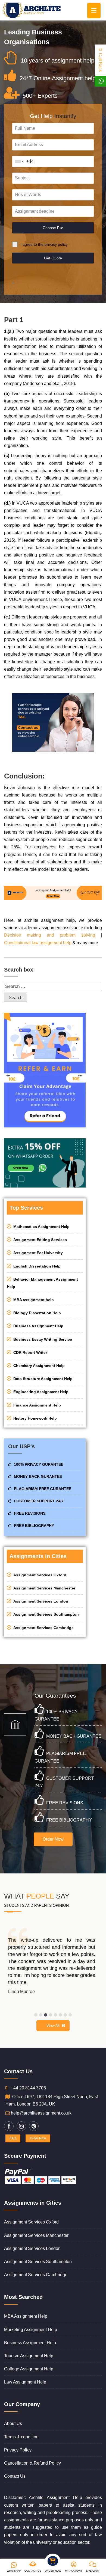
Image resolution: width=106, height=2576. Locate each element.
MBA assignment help (32, 1300)
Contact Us (15, 2476)
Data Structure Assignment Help (42, 1379)
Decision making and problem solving (50, 935)
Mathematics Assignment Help (40, 1227)
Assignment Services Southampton (45, 1614)
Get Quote (53, 258)
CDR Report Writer (29, 1352)
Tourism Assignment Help (29, 2356)
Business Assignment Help (37, 1326)
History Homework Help (34, 1418)
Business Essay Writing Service (42, 1339)
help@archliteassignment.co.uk (41, 2113)
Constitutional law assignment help (38, 943)
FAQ (13, 2138)
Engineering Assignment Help (40, 1392)
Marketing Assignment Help (31, 2330)
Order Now (53, 1839)
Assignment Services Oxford (39, 1575)
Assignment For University (37, 1253)
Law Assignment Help (25, 2382)
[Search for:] (53, 986)
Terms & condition (21, 2437)
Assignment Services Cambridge (42, 1628)
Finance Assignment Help (36, 1405)
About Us (13, 2423)
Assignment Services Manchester (43, 1588)
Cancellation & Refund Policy (32, 2463)
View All (53, 2026)
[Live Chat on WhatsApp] (101, 81)
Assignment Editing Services (39, 1240)
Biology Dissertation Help (36, 1313)
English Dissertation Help (36, 1266)
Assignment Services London (40, 1601)
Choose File (53, 228)
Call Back (100, 62)
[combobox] (19, 162)
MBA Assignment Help (26, 2316)
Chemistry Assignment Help (38, 1366)
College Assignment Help (29, 2369)
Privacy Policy (18, 2450)
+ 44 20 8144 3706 (28, 2088)
